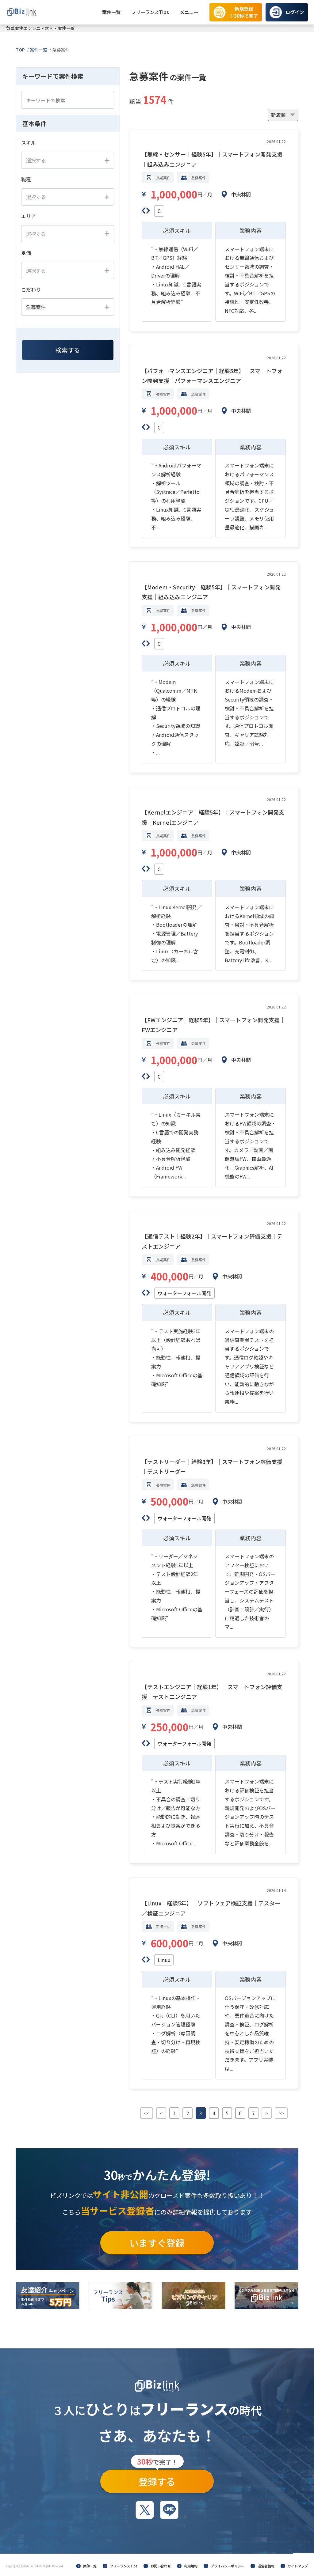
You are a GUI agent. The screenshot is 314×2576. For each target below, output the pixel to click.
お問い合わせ (161, 2566)
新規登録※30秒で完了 (244, 12)
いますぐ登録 (157, 2243)
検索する (68, 350)
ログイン (295, 12)
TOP (20, 50)
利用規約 (191, 2566)
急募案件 (61, 50)
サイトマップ (298, 2566)
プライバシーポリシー (228, 2566)
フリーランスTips (150, 12)
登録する (157, 2479)
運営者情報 (266, 2566)
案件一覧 (111, 12)
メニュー (189, 12)
